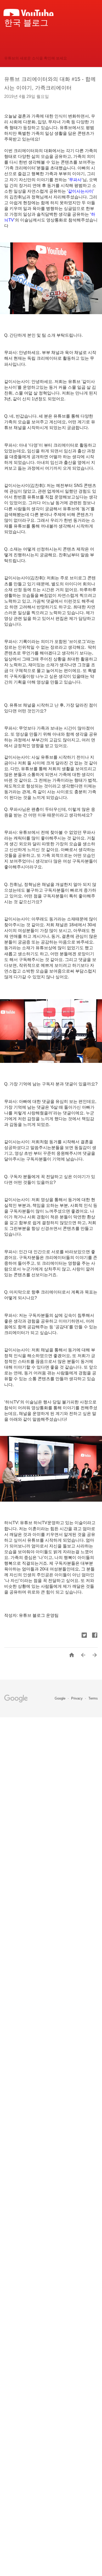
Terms (93, 1698)
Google (61, 1698)
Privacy (77, 1698)
